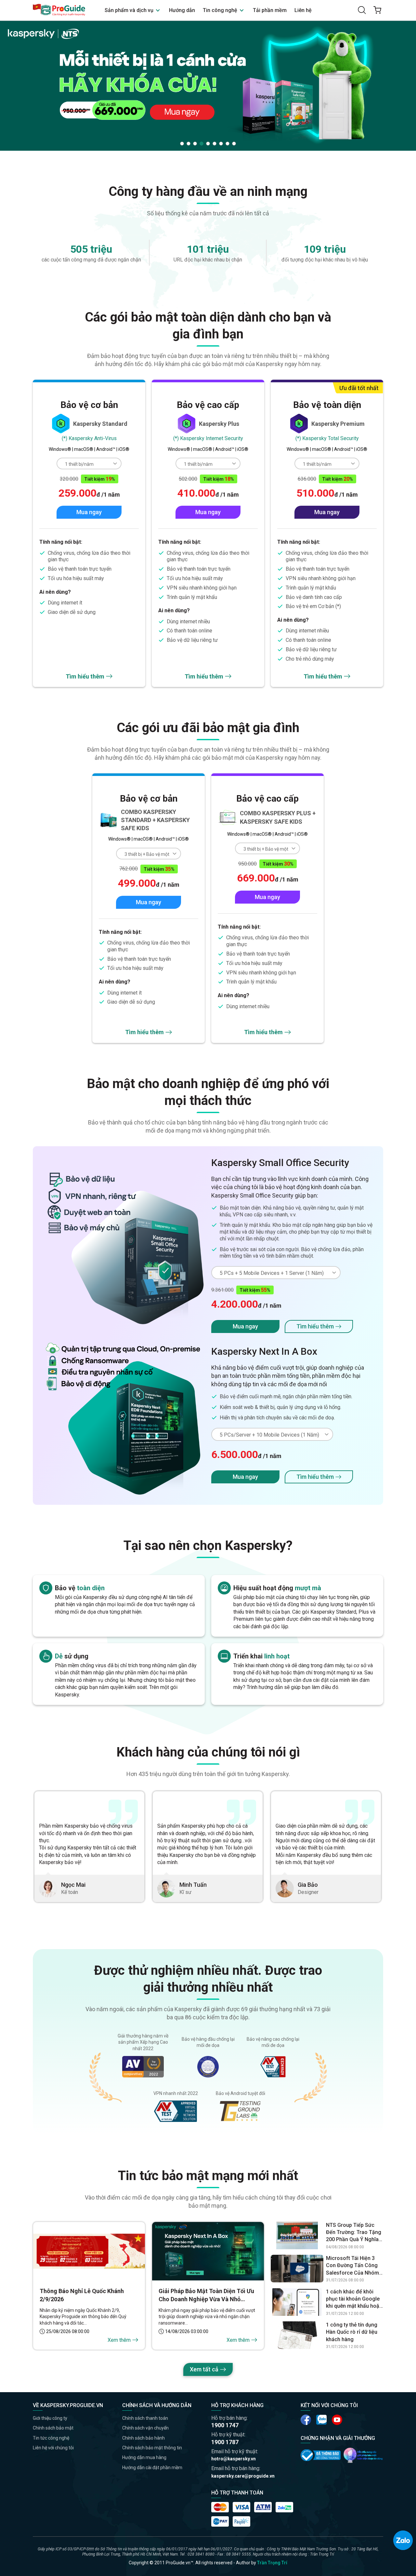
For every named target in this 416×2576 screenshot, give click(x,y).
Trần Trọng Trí (272, 2563)
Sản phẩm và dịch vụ (130, 10)
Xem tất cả (204, 2369)
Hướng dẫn (182, 10)
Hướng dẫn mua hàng (144, 2457)
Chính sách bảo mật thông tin (152, 2448)
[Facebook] (306, 2420)
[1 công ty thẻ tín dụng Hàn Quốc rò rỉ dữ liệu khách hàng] (297, 2335)
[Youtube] (321, 2420)
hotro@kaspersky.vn (234, 2459)
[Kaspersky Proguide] (59, 10)
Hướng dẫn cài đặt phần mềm (152, 2468)
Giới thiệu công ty (50, 2418)
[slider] (208, 85)
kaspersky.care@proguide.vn (243, 2476)
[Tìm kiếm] (362, 10)
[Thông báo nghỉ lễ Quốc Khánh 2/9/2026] (89, 2251)
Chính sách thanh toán (145, 2418)
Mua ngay (89, 512)
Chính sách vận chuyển (145, 2428)
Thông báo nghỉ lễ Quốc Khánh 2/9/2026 (82, 2295)
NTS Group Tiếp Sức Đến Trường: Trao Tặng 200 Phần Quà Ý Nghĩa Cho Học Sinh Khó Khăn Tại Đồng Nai (354, 2233)
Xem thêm (119, 2340)
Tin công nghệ (221, 10)
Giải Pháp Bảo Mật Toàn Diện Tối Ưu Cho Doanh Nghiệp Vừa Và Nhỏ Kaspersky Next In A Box (206, 2295)
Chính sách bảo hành (143, 2438)
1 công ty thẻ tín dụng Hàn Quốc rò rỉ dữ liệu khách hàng (352, 2332)
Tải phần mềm (270, 10)
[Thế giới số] (363, 2455)
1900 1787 (225, 2442)
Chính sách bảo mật (53, 2428)
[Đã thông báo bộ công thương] (321, 2455)
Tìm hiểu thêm (85, 676)
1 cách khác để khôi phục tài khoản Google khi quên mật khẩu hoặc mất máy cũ (354, 2299)
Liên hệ (303, 10)
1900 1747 (225, 2425)
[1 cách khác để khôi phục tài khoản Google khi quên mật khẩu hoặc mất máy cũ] (297, 2302)
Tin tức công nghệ (51, 2438)
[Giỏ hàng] (377, 10)
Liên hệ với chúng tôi (53, 2448)
